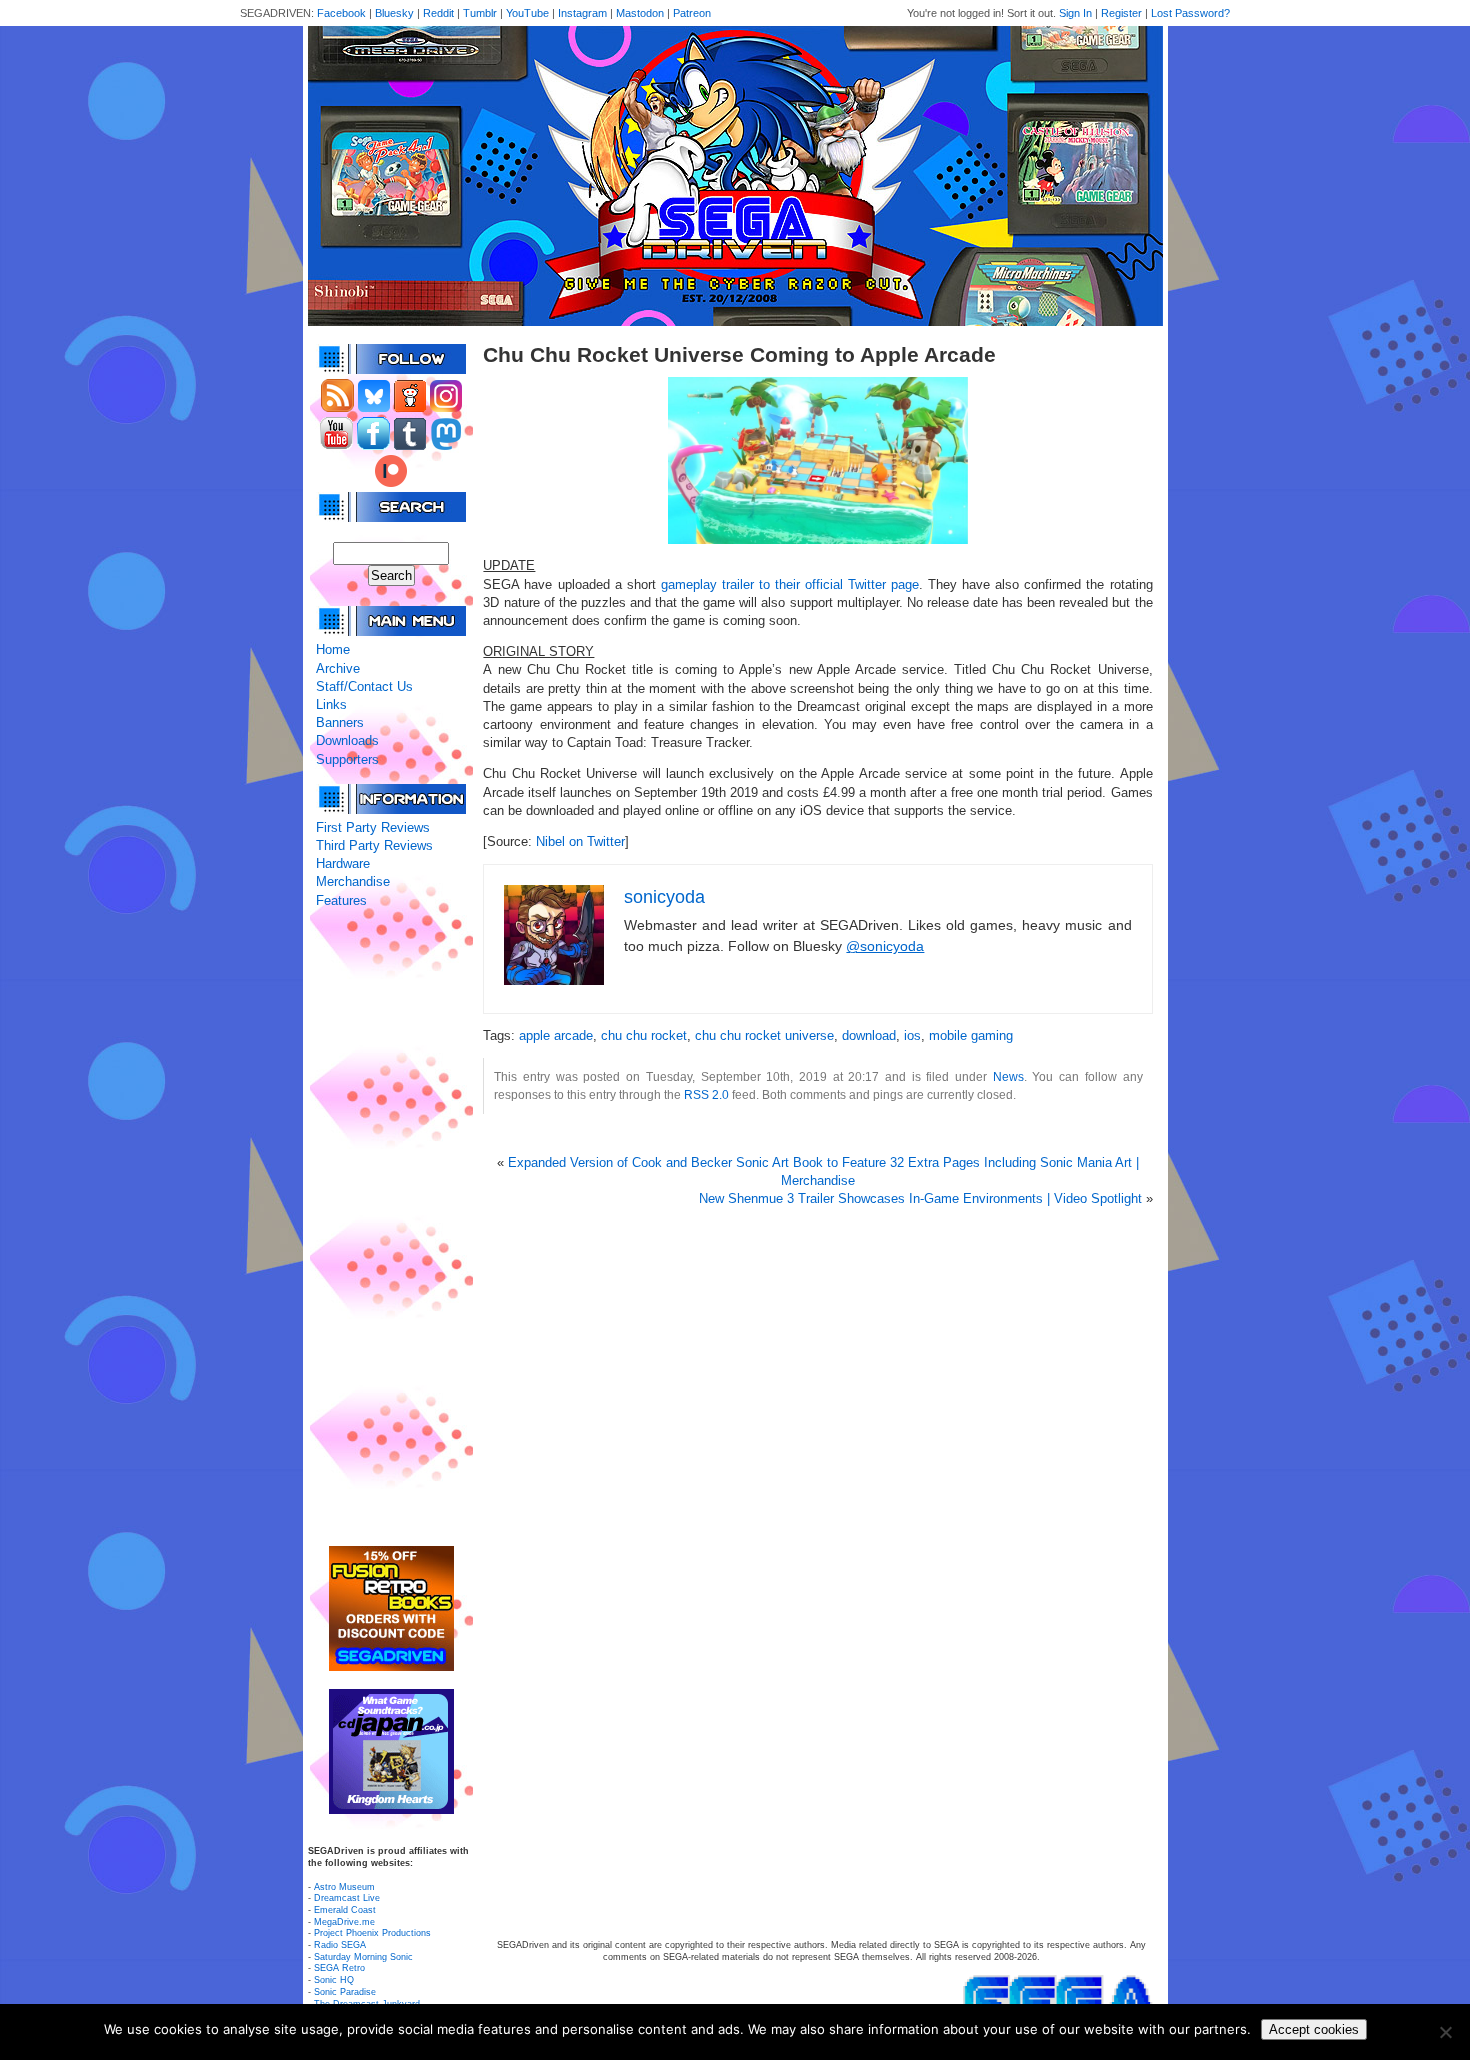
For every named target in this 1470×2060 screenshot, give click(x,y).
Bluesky (394, 13)
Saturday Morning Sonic (363, 1957)
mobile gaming (971, 1035)
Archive (338, 668)
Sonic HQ (334, 1980)
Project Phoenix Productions (372, 1933)
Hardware (343, 863)
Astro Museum (344, 1887)
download (869, 1035)
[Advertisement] (391, 1228)
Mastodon (640, 13)
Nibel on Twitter (580, 841)
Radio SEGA (340, 1945)
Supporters (347, 759)
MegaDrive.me (344, 1922)
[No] (1445, 2032)
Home (333, 649)
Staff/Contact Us (364, 686)
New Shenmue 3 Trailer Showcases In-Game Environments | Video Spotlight (920, 1198)
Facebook (341, 13)
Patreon (692, 13)
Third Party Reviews (374, 845)
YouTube (527, 13)
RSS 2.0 (706, 1094)
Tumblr (480, 13)
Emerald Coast (345, 1910)
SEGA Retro (339, 1968)
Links (331, 704)
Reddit (438, 13)
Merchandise (353, 881)
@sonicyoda (885, 946)
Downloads (347, 740)
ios (912, 1035)
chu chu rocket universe (764, 1035)
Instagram (582, 13)
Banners (340, 722)
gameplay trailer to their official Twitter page (790, 584)
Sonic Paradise (345, 1992)
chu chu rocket (644, 1035)
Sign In (1075, 13)
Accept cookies (1314, 2029)
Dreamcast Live (347, 1898)
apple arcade (556, 1035)
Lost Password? (1190, 13)
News (1008, 1076)
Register (1121, 13)
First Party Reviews (373, 827)
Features (341, 900)
